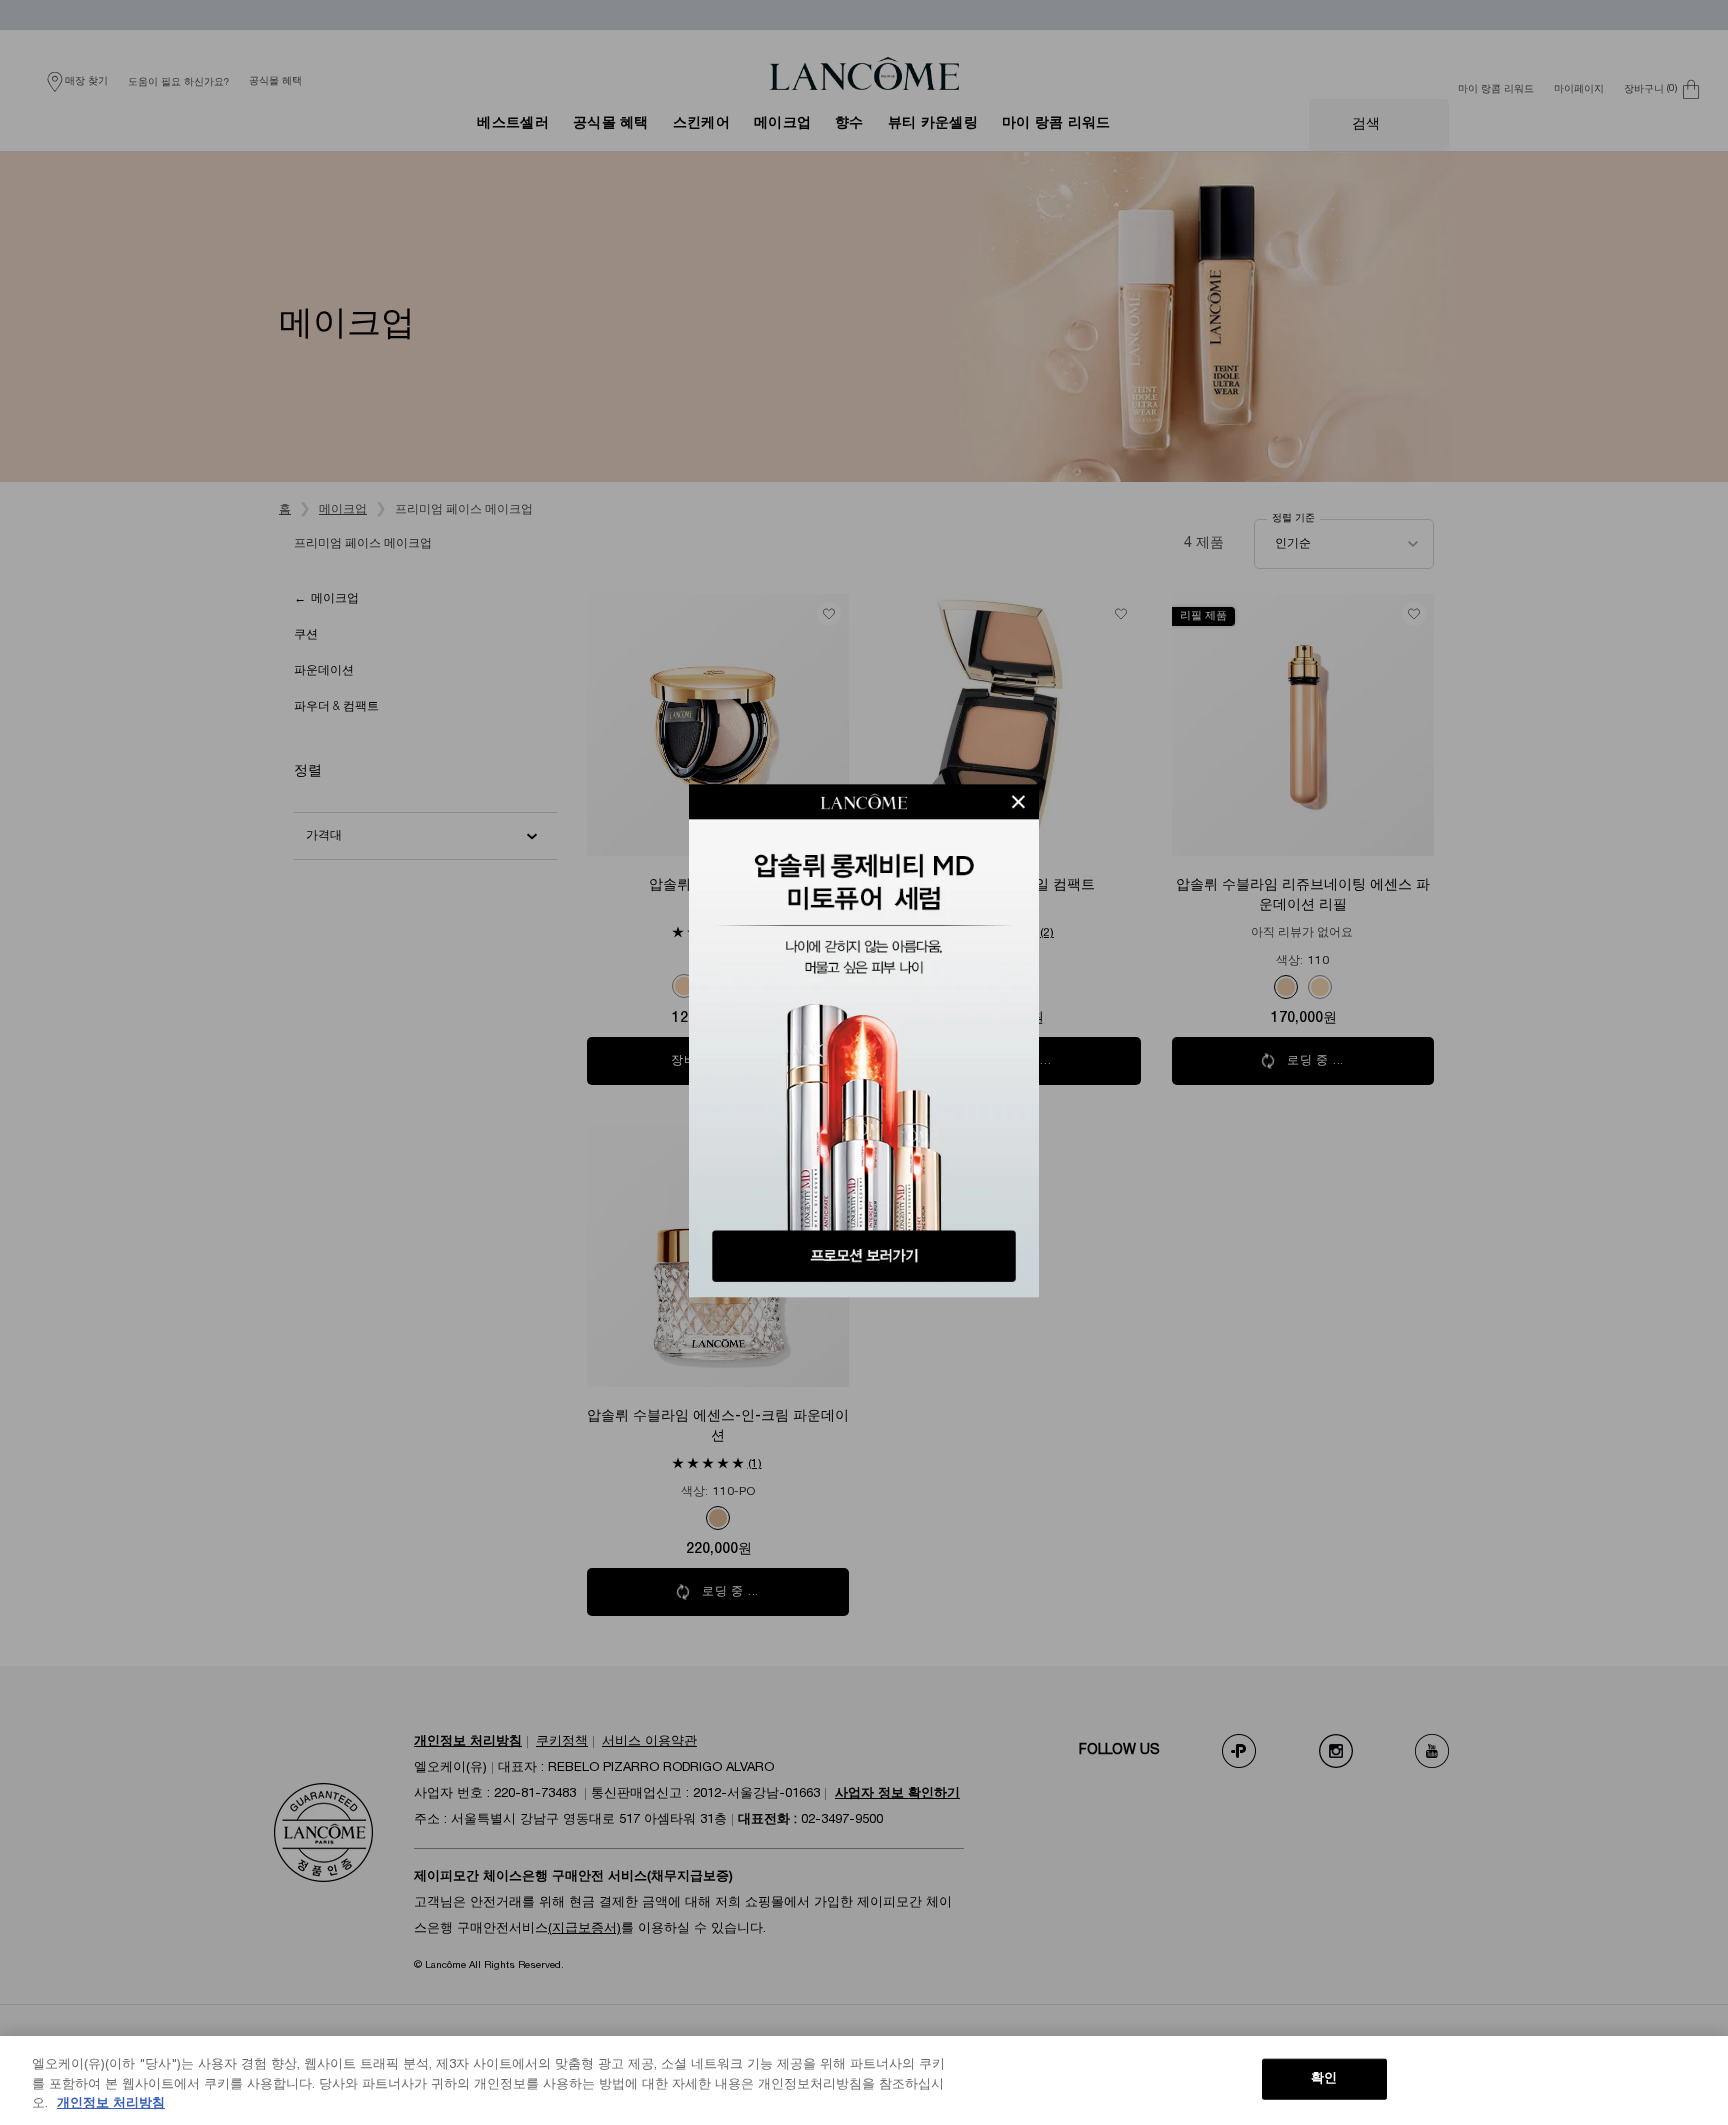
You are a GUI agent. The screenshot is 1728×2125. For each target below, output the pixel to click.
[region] (864, 2080)
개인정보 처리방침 (111, 2104)
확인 (1324, 2078)
